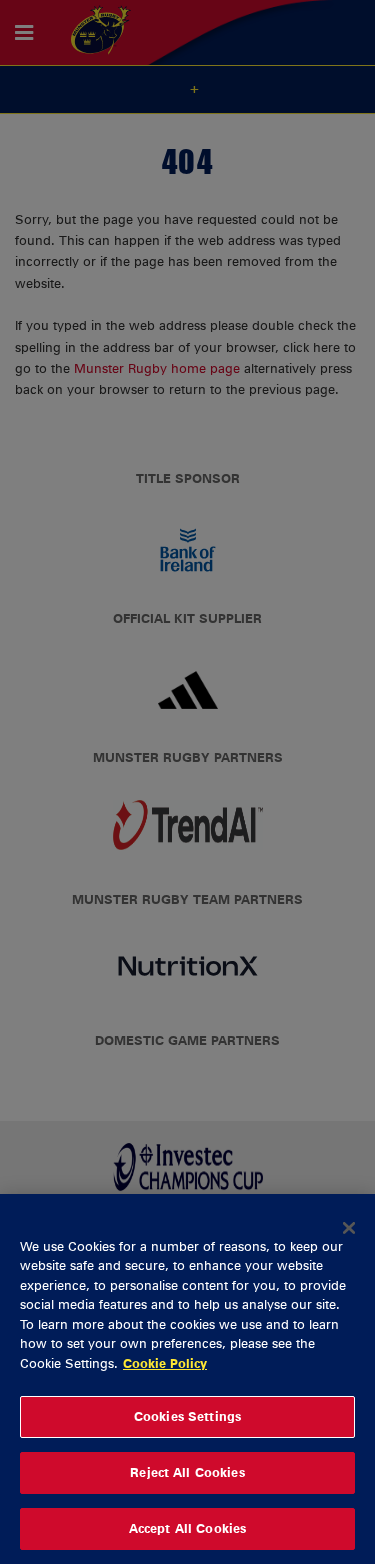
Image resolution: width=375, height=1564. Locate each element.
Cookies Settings (187, 1416)
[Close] (349, 1228)
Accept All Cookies (187, 1528)
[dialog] (187, 1379)
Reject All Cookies (187, 1472)
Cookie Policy (165, 1363)
